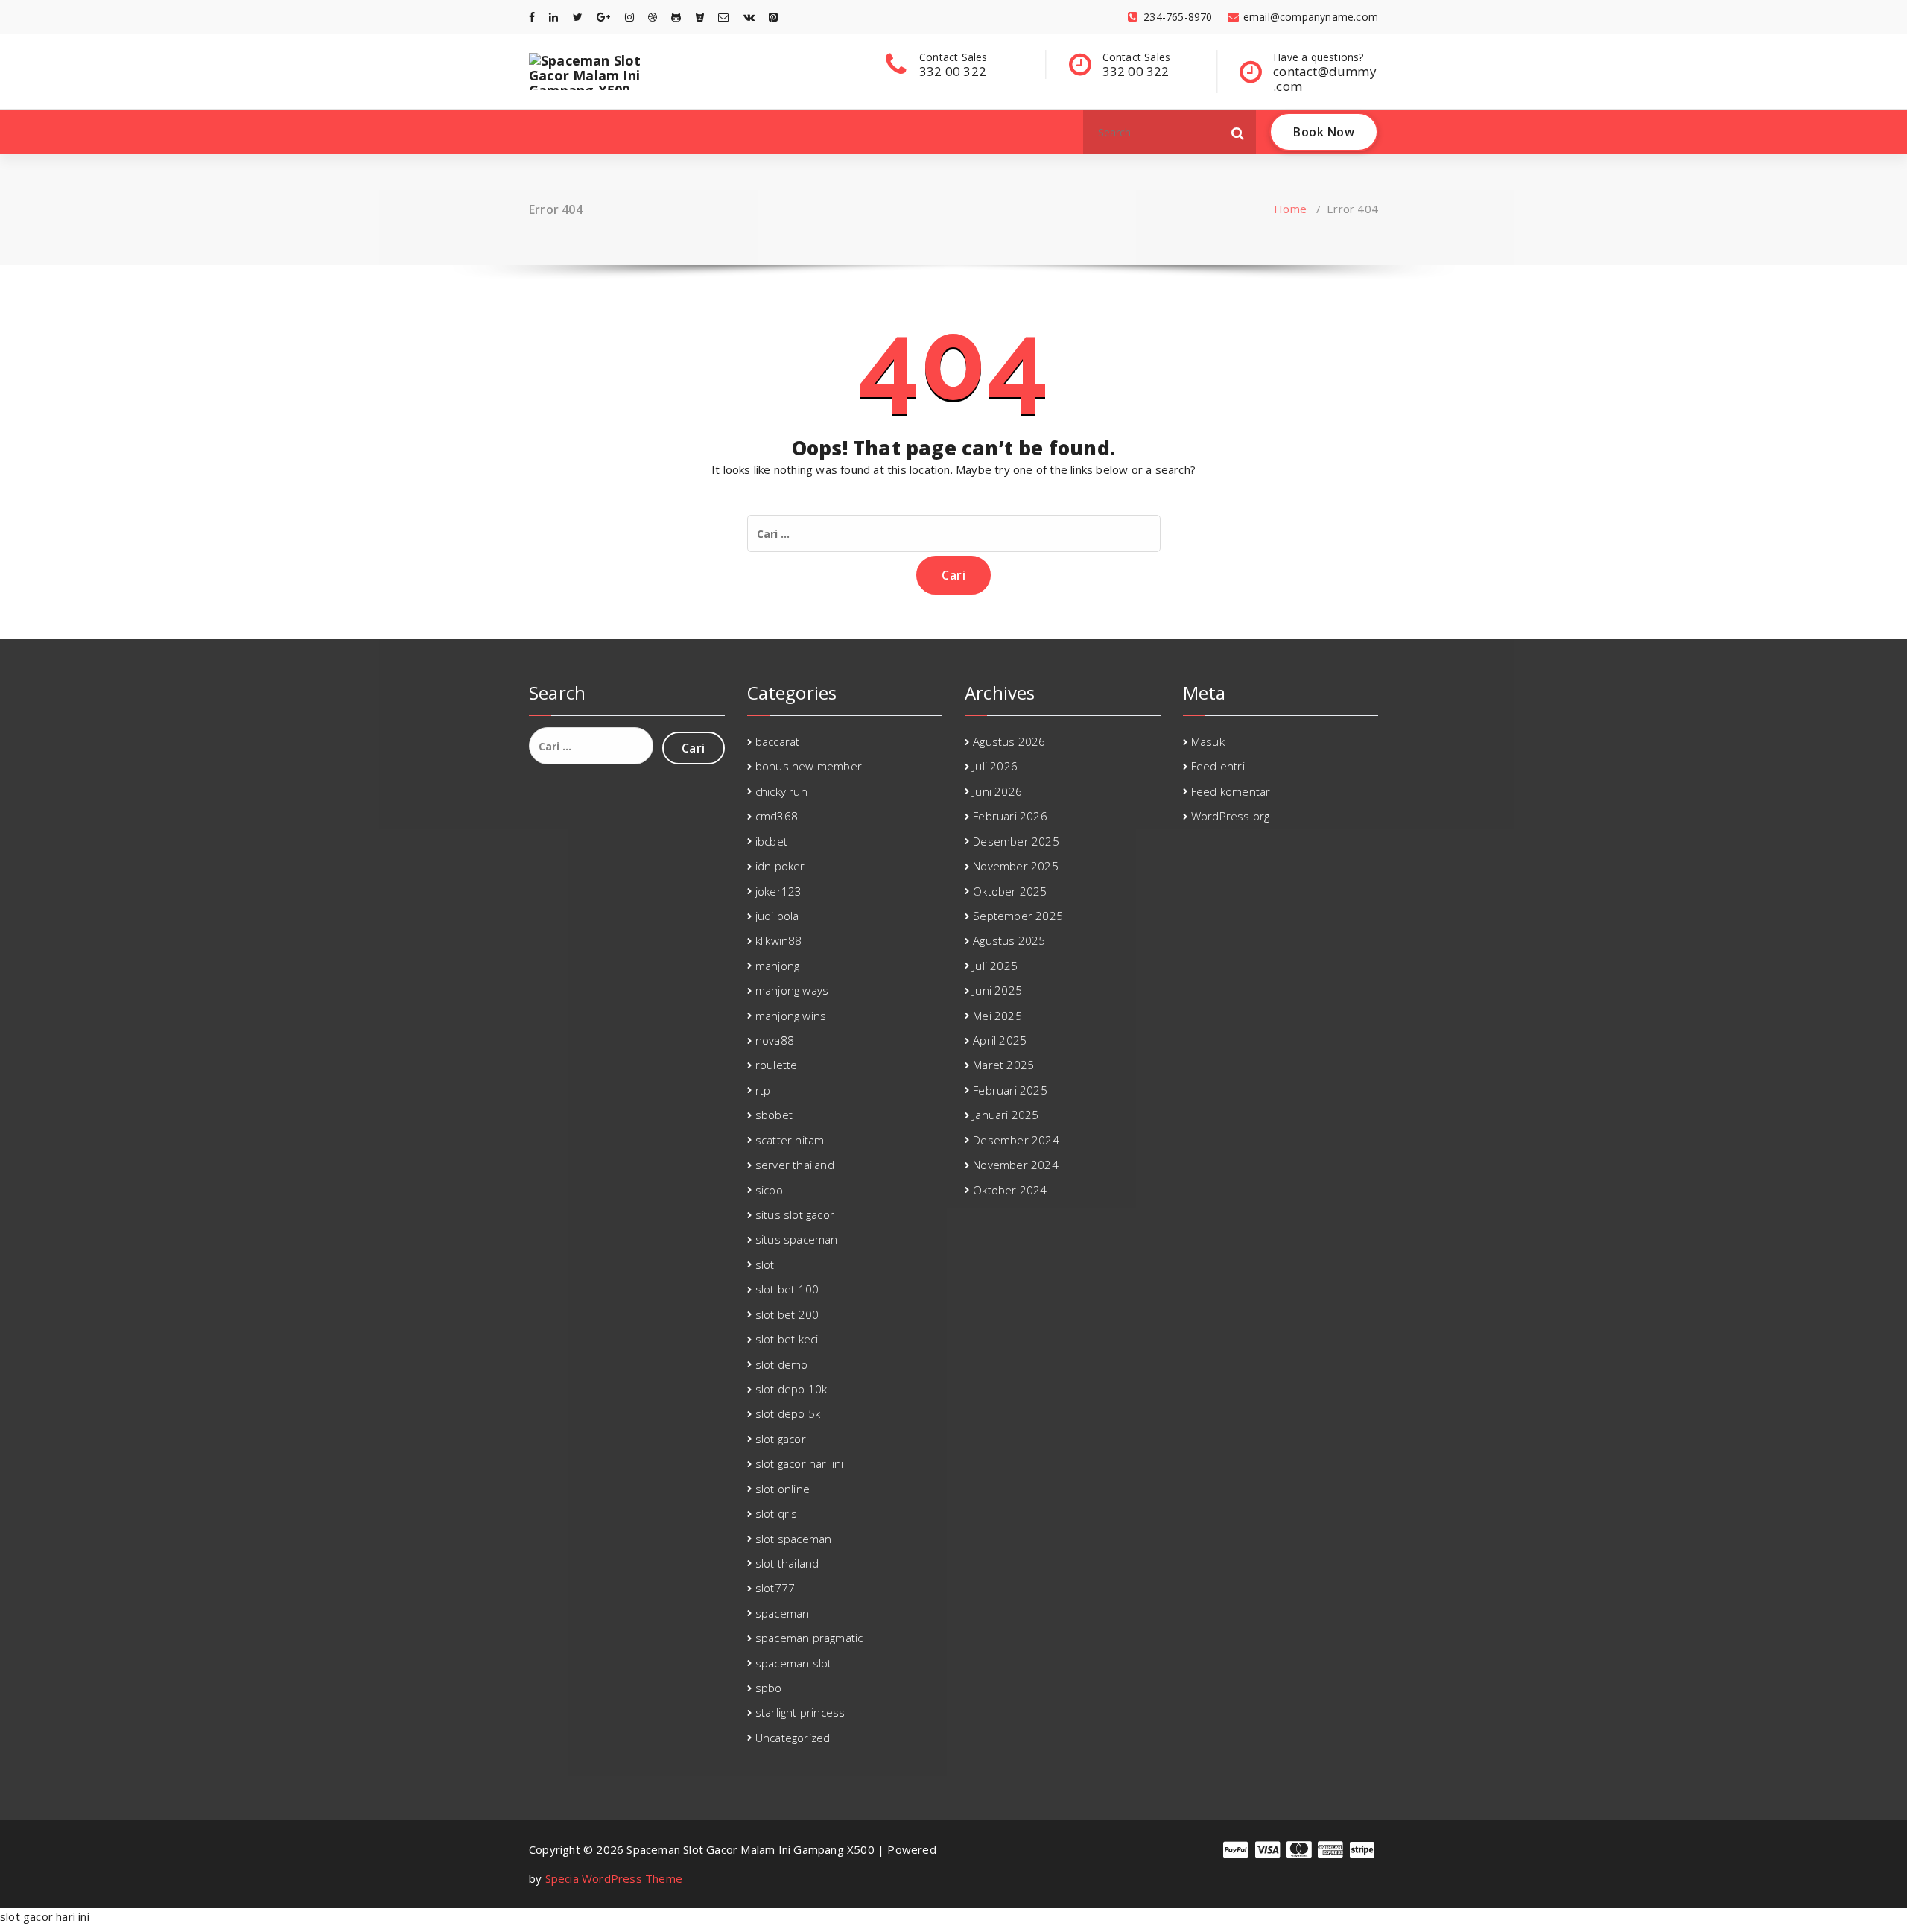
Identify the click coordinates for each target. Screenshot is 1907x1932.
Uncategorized (793, 1738)
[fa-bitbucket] (700, 17)
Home (1290, 209)
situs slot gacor (795, 1214)
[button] (1238, 132)
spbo (769, 1688)
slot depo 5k (788, 1413)
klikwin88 (779, 940)
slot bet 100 (787, 1289)
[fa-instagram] (629, 17)
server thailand (795, 1165)
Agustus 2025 (1009, 940)
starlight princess (800, 1712)
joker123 (779, 891)
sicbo (769, 1190)
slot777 (775, 1588)
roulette (777, 1065)
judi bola (777, 916)
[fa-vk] (749, 17)
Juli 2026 (995, 766)
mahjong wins (791, 1016)
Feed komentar (1231, 791)
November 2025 (1016, 866)
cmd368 (777, 816)
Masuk (1208, 741)
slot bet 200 (787, 1314)
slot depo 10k (791, 1389)
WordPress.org (1231, 816)
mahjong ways (792, 990)
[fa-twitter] (578, 17)
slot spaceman (794, 1539)
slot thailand (787, 1563)
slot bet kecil (788, 1339)
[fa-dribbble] (653, 17)
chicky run (781, 791)
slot (765, 1264)
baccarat (778, 741)
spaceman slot (794, 1663)
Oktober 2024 (1010, 1190)
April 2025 (1000, 1040)
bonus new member (809, 766)
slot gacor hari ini (800, 1463)
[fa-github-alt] (676, 17)
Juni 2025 (997, 990)
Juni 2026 (997, 791)
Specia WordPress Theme (614, 1878)
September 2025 (1018, 916)
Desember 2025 (1016, 841)
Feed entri (1218, 766)
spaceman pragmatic (809, 1638)
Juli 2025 (995, 966)
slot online (783, 1489)
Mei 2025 (997, 1016)
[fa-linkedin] (553, 17)
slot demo (782, 1364)
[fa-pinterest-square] (773, 17)
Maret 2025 (1003, 1065)
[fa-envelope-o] (723, 17)
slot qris (777, 1513)
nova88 (775, 1040)
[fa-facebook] (532, 17)
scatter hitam (790, 1140)
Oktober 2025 (1010, 891)
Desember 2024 (1016, 1140)
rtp (763, 1090)
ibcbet (771, 841)
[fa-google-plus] (603, 17)
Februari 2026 (1010, 816)
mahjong (777, 966)
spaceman (783, 1613)
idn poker (780, 866)
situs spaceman (797, 1239)
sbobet (774, 1115)
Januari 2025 (1006, 1115)
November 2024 (1016, 1165)
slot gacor (781, 1439)
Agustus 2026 (1009, 741)
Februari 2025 (1010, 1090)
